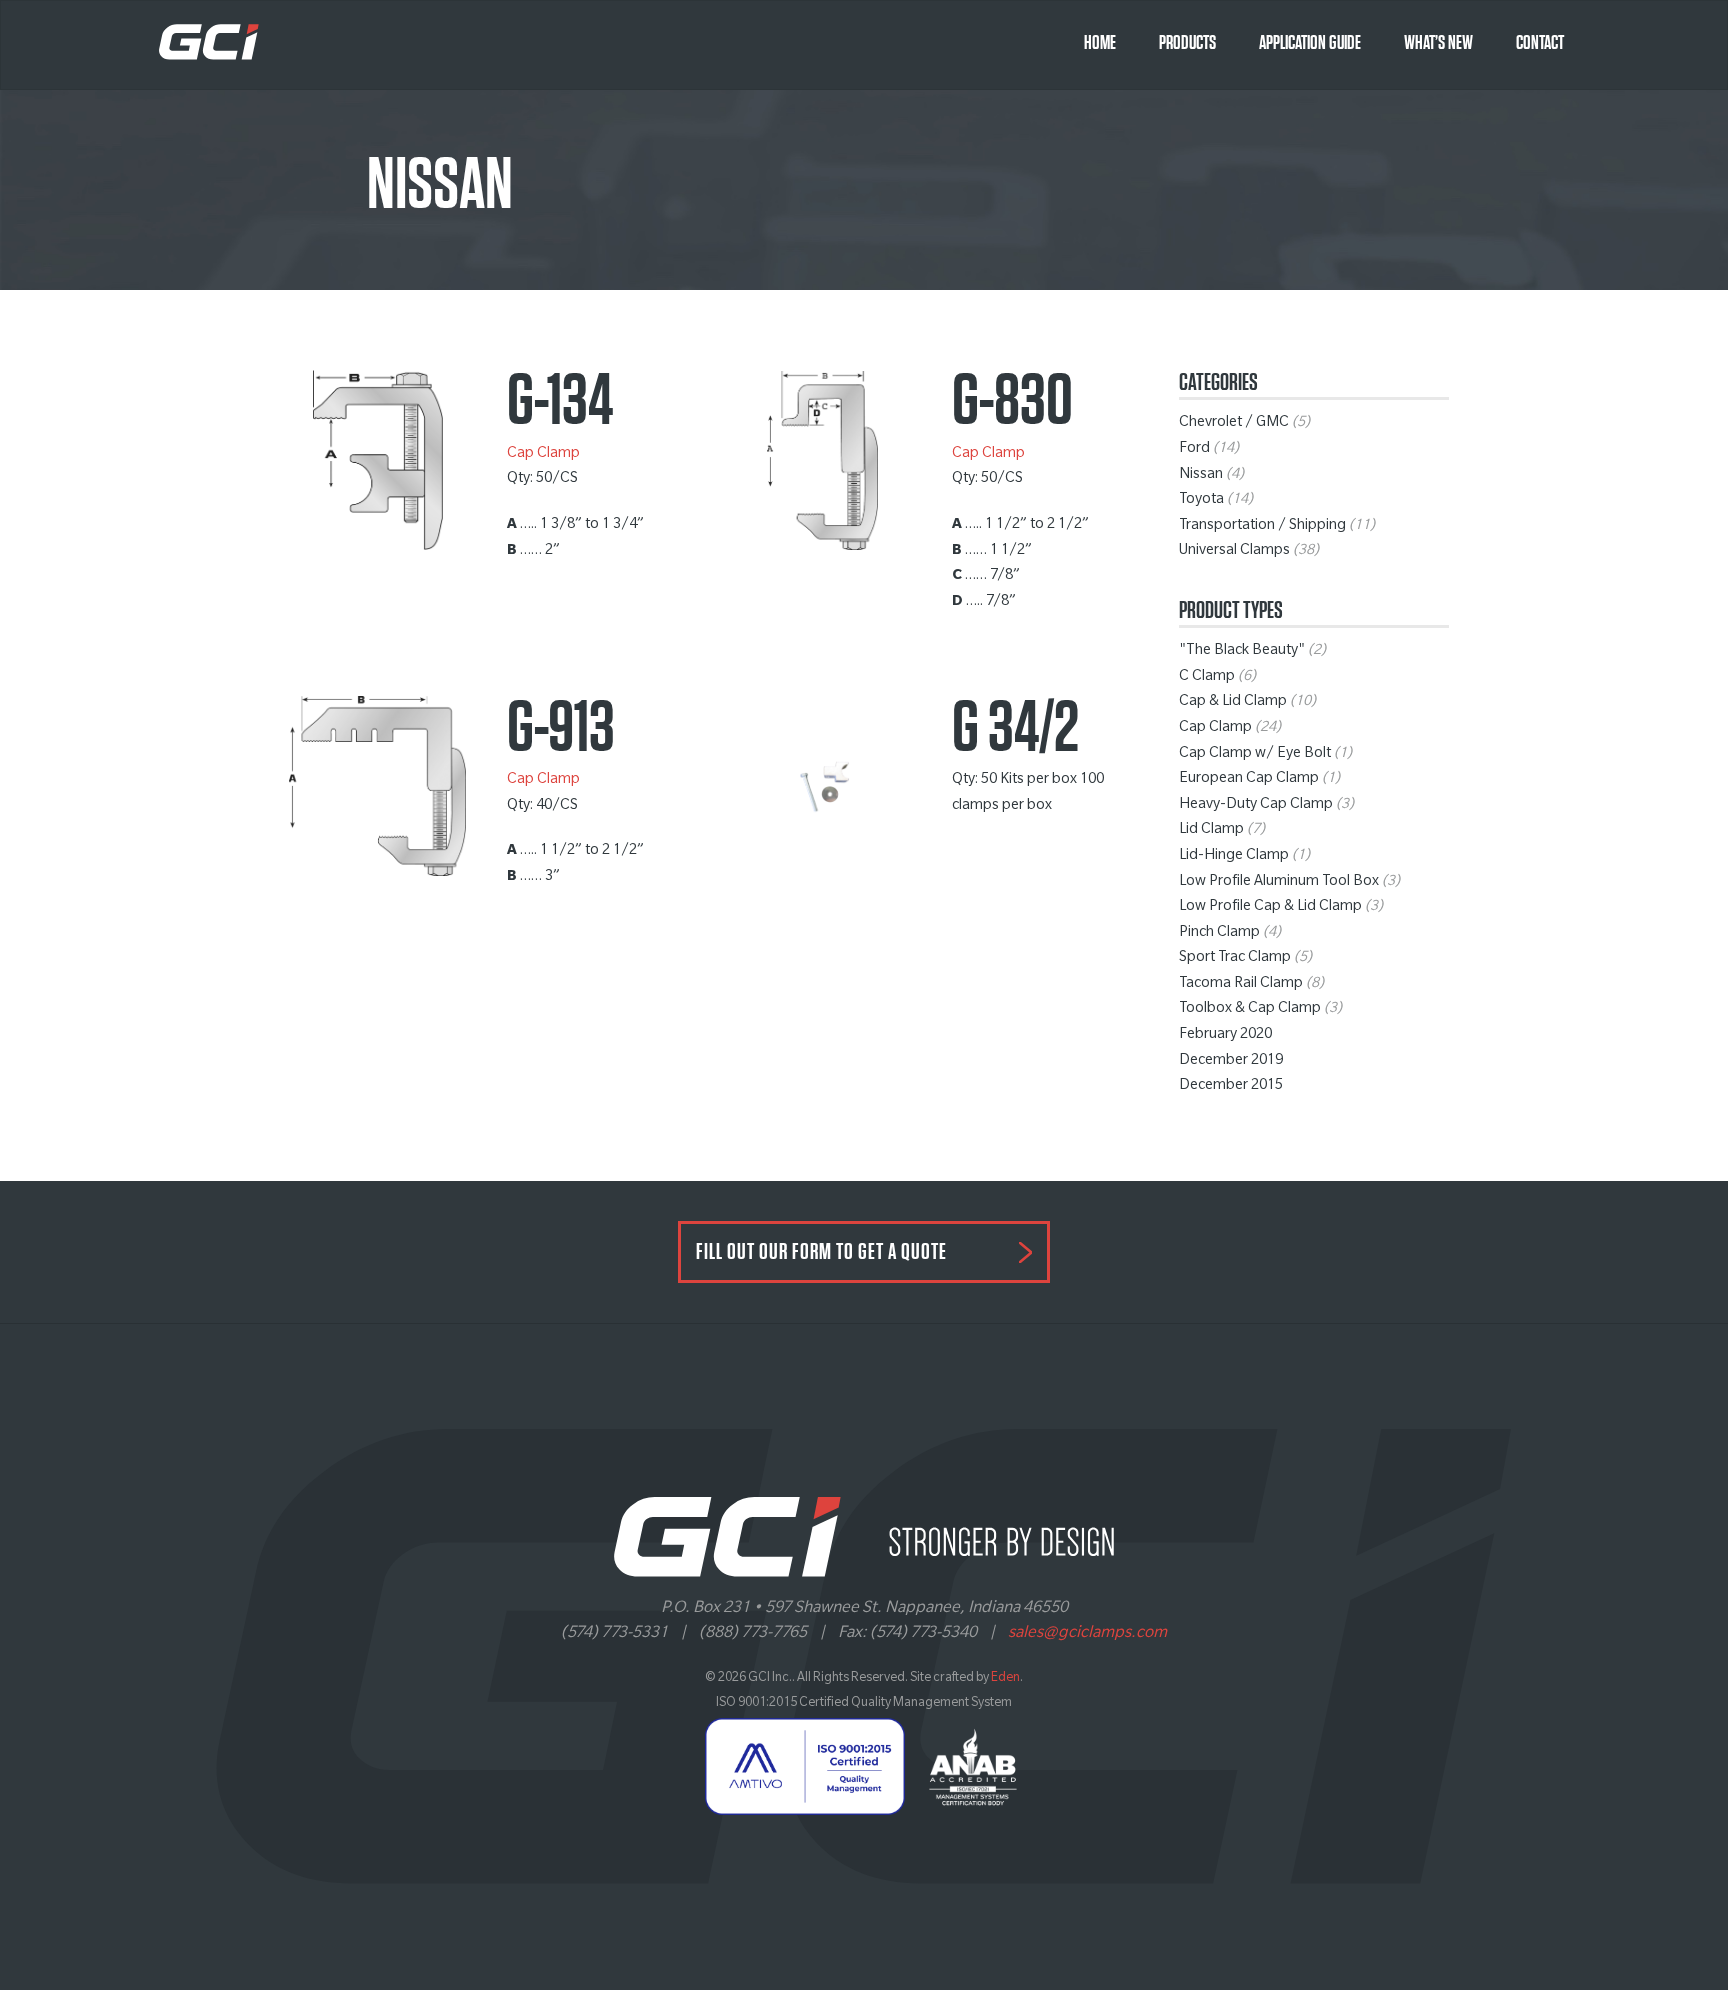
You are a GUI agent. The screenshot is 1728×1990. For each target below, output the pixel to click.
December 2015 (1231, 1087)
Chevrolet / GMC (1234, 424)
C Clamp (1207, 678)
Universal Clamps (1234, 552)
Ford (1194, 450)
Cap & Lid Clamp (1233, 703)
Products (1187, 43)
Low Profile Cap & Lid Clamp (1270, 908)
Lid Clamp (1211, 831)
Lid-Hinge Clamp (1234, 857)
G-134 (560, 401)
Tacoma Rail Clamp (1241, 985)
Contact (1540, 43)
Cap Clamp (543, 455)
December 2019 (1231, 1062)
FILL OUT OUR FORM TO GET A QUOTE (821, 1252)
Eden (1005, 1679)
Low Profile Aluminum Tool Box (1279, 883)
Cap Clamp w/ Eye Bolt (1255, 755)
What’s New (1438, 43)
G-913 (561, 728)
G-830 (1012, 401)
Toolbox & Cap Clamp (1250, 1010)
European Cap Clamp (1249, 780)
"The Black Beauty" (1242, 652)
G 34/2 (1015, 728)
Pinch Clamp (1219, 934)
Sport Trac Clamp (1235, 959)
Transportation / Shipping (1262, 527)
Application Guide (1310, 43)
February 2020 (1225, 1036)
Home (1100, 43)
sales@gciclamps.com (1087, 1634)
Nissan (1201, 476)
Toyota (1201, 501)
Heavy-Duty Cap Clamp (1256, 806)
